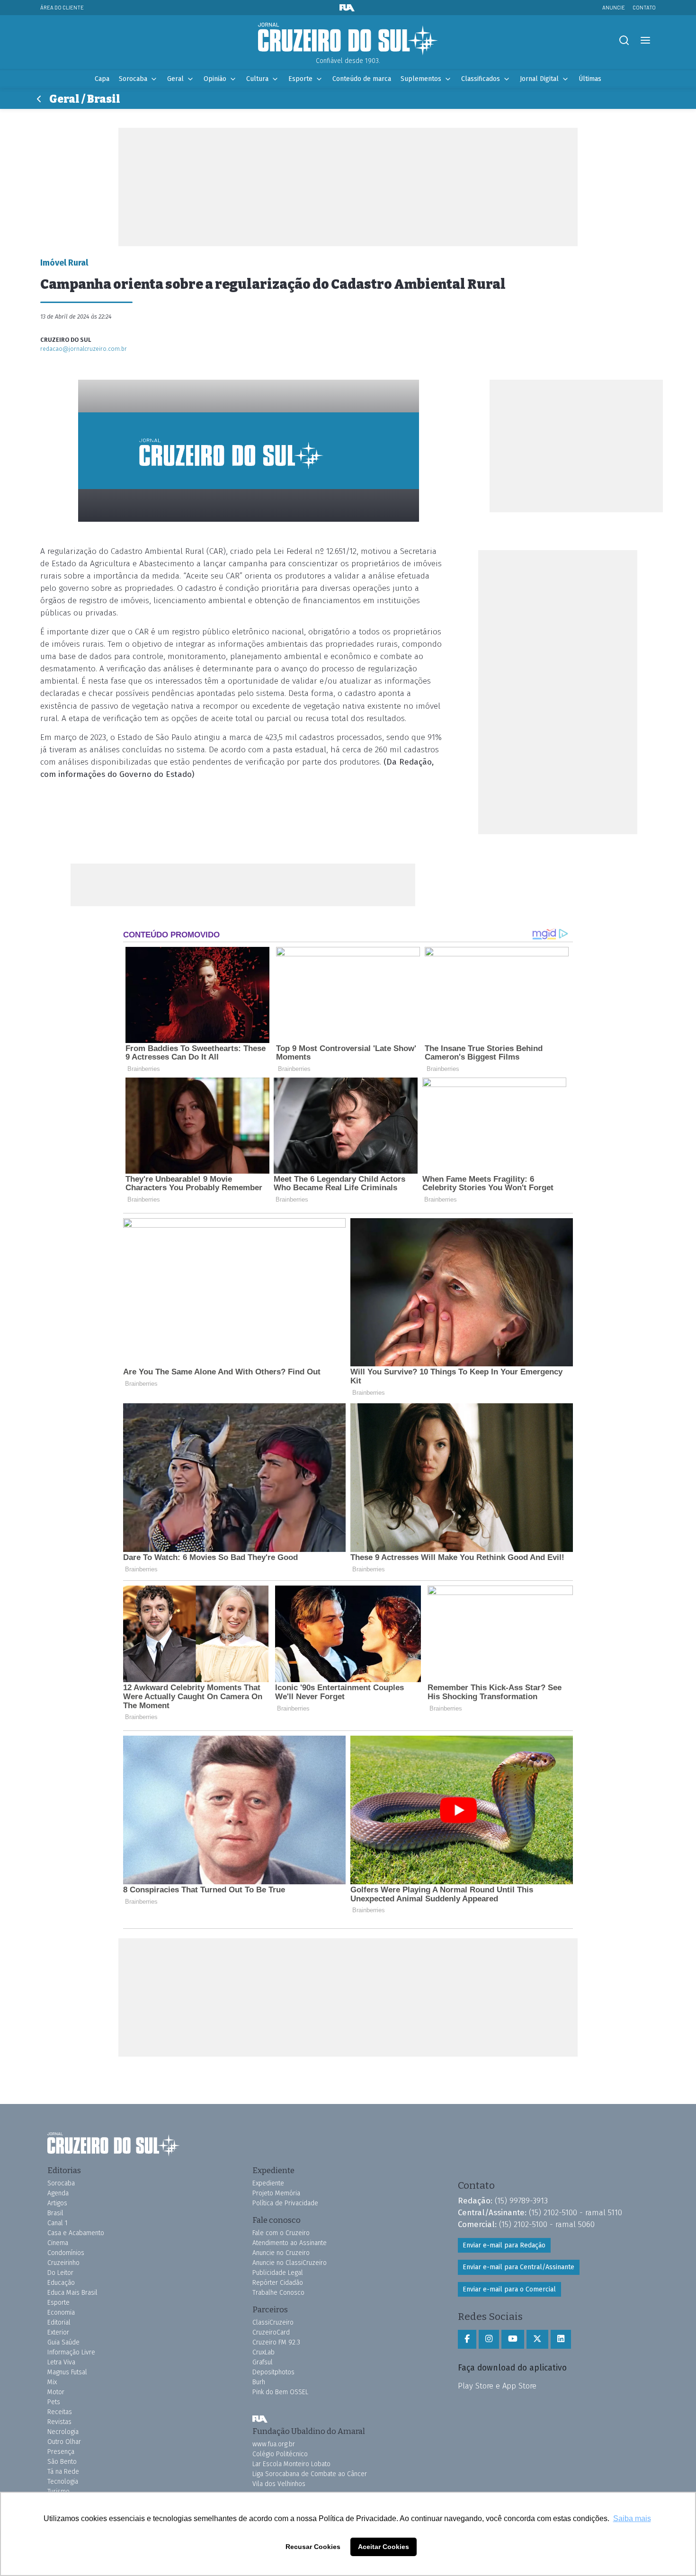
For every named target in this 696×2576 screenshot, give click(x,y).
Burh (259, 2382)
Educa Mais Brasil (72, 2293)
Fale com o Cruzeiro (281, 2233)
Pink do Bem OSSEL (280, 2392)
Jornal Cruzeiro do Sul (348, 39)
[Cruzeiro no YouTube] (513, 2339)
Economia (61, 2313)
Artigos (57, 2203)
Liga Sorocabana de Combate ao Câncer (310, 2474)
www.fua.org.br (274, 2444)
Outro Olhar (64, 2442)
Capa (102, 79)
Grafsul (263, 2362)
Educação (61, 2283)
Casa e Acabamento (76, 2233)
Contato (644, 7)
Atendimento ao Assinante (290, 2243)
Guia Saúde (63, 2342)
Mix (52, 2382)
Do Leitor (60, 2273)
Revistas (59, 2422)
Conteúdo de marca (362, 79)
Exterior (58, 2332)
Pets (54, 2402)
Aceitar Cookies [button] (384, 2547)
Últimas (590, 79)
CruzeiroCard (271, 2332)
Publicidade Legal (278, 2273)
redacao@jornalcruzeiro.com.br (84, 349)
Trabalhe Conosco (278, 2293)
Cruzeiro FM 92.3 (276, 2342)
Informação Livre (71, 2352)
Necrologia (63, 2432)
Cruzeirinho (63, 2263)
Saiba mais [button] (632, 2518)
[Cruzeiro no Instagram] (489, 2339)
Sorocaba (133, 79)
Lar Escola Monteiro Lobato (291, 2464)
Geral (175, 79)
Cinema (58, 2243)
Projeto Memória (276, 2193)
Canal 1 (58, 2223)
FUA (260, 2419)
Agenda (58, 2193)
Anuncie (614, 7)
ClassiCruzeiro (273, 2322)
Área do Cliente (62, 7)
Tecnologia (63, 2482)
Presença (61, 2452)
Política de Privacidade (285, 2203)
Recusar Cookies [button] (313, 2547)
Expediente (268, 2183)
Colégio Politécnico (280, 2454)
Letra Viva (61, 2362)
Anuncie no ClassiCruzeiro (290, 2263)
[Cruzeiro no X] (537, 2339)
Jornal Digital (539, 79)
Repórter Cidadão (278, 2283)
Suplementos (421, 79)
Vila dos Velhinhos (279, 2484)
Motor (56, 2392)
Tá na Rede (63, 2472)
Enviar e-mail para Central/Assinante (518, 2267)
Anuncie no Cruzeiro (281, 2253)
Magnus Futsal (67, 2372)
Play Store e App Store (497, 2386)
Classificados (481, 79)
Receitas (60, 2412)
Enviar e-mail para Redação (504, 2245)
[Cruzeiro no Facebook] (467, 2339)
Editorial (59, 2322)
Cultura (257, 79)
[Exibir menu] (645, 40)
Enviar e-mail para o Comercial (509, 2289)
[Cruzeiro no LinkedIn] (561, 2339)
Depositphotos (273, 2372)
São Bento (62, 2462)
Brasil (55, 2213)
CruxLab (263, 2352)
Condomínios (66, 2253)
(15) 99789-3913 (521, 2201)
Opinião (215, 79)
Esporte (300, 79)
